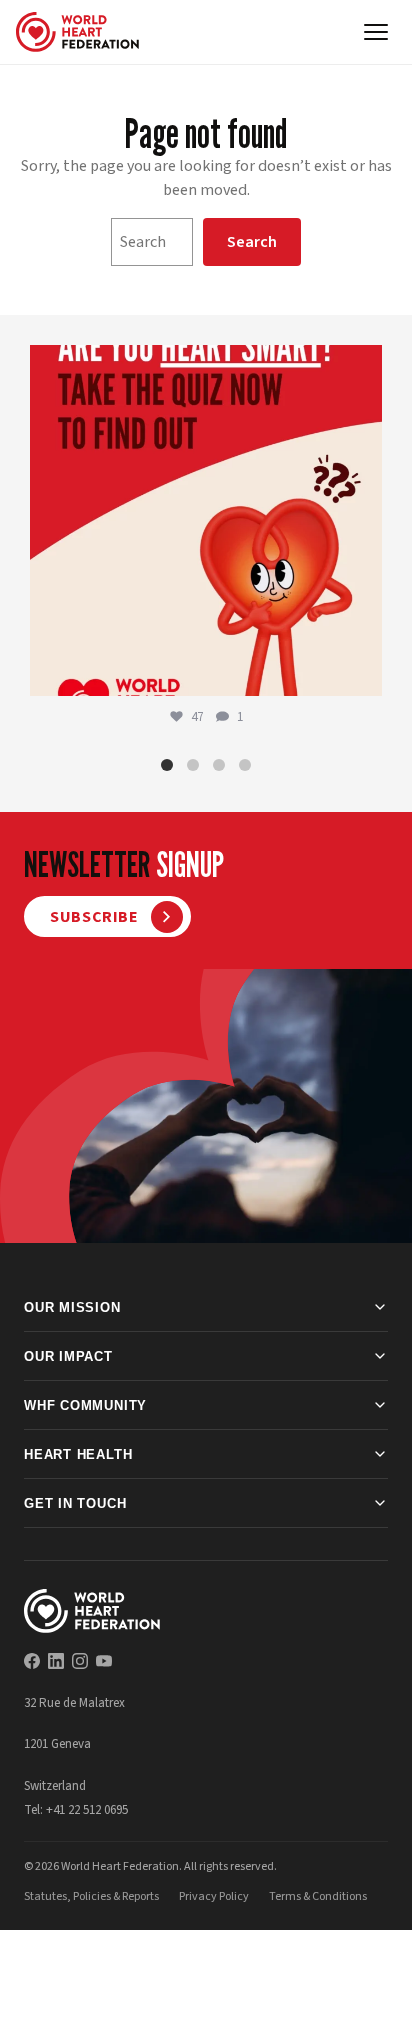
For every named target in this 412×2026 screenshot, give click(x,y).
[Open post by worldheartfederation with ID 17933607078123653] (206, 521)
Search (252, 242)
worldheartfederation (203, 364)
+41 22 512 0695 (87, 1810)
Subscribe (94, 917)
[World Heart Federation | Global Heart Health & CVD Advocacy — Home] (77, 32)
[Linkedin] (56, 1661)
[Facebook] (32, 1661)
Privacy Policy (214, 1896)
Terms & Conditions (318, 1896)
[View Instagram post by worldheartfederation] (362, 671)
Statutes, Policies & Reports (91, 1896)
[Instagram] (80, 1661)
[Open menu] (376, 32)
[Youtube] (104, 1661)
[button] (167, 765)
